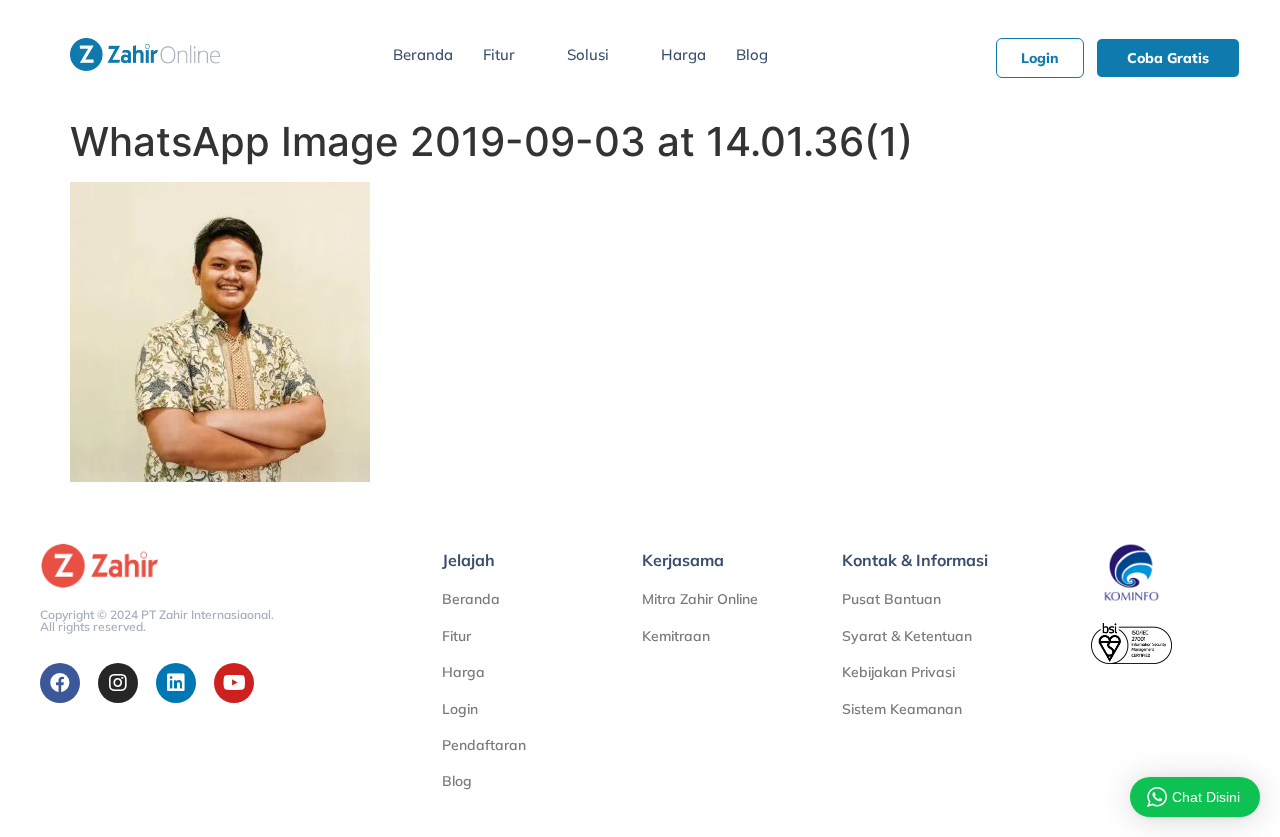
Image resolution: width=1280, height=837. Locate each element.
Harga (683, 54)
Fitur (499, 54)
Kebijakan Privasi (898, 672)
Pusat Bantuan (891, 599)
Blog (752, 54)
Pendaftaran (484, 745)
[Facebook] (60, 683)
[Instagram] (118, 683)
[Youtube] (234, 683)
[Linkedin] (176, 683)
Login (460, 709)
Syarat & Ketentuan (907, 636)
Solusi (588, 54)
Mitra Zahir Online (700, 599)
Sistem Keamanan (902, 709)
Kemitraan (676, 636)
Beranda (423, 54)
